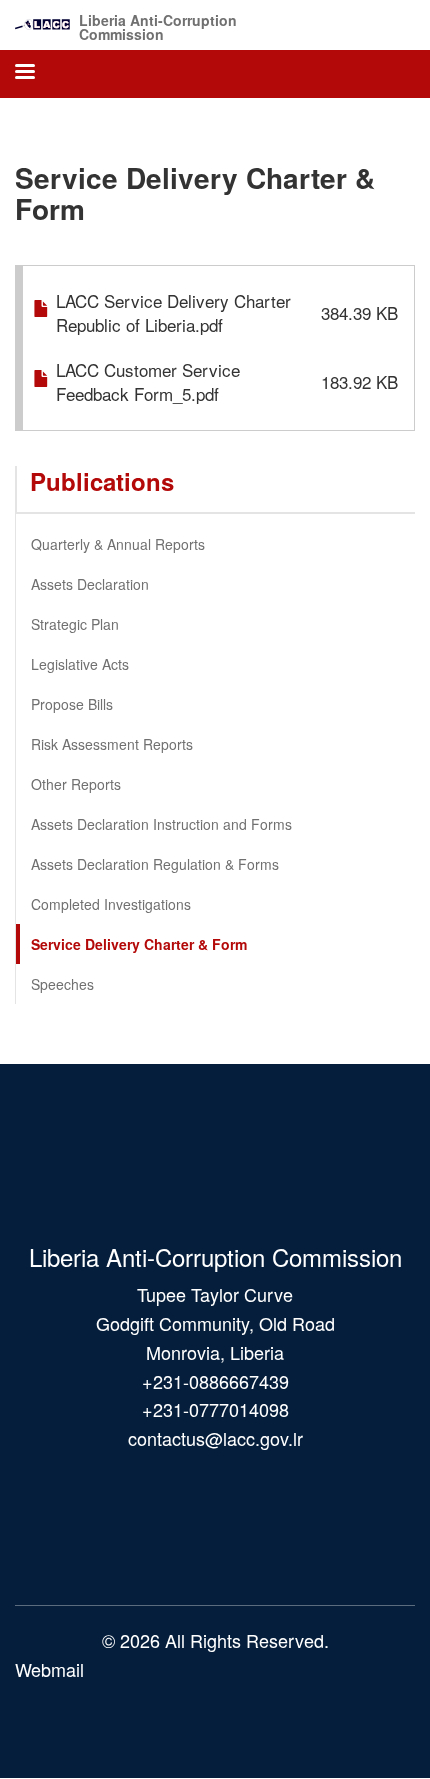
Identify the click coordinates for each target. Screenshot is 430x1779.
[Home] (42, 19)
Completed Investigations (111, 904)
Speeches (62, 984)
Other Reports (76, 784)
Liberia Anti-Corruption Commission (158, 27)
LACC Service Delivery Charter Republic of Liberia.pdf (173, 312)
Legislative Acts (80, 664)
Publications (102, 481)
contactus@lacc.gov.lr (215, 1438)
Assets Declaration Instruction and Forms (161, 824)
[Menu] (24, 73)
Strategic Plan (75, 624)
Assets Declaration (90, 584)
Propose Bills (72, 704)
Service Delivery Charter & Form (139, 944)
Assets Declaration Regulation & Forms (155, 864)
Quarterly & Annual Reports (118, 544)
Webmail (49, 1669)
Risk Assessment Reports (112, 744)
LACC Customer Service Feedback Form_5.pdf (148, 381)
